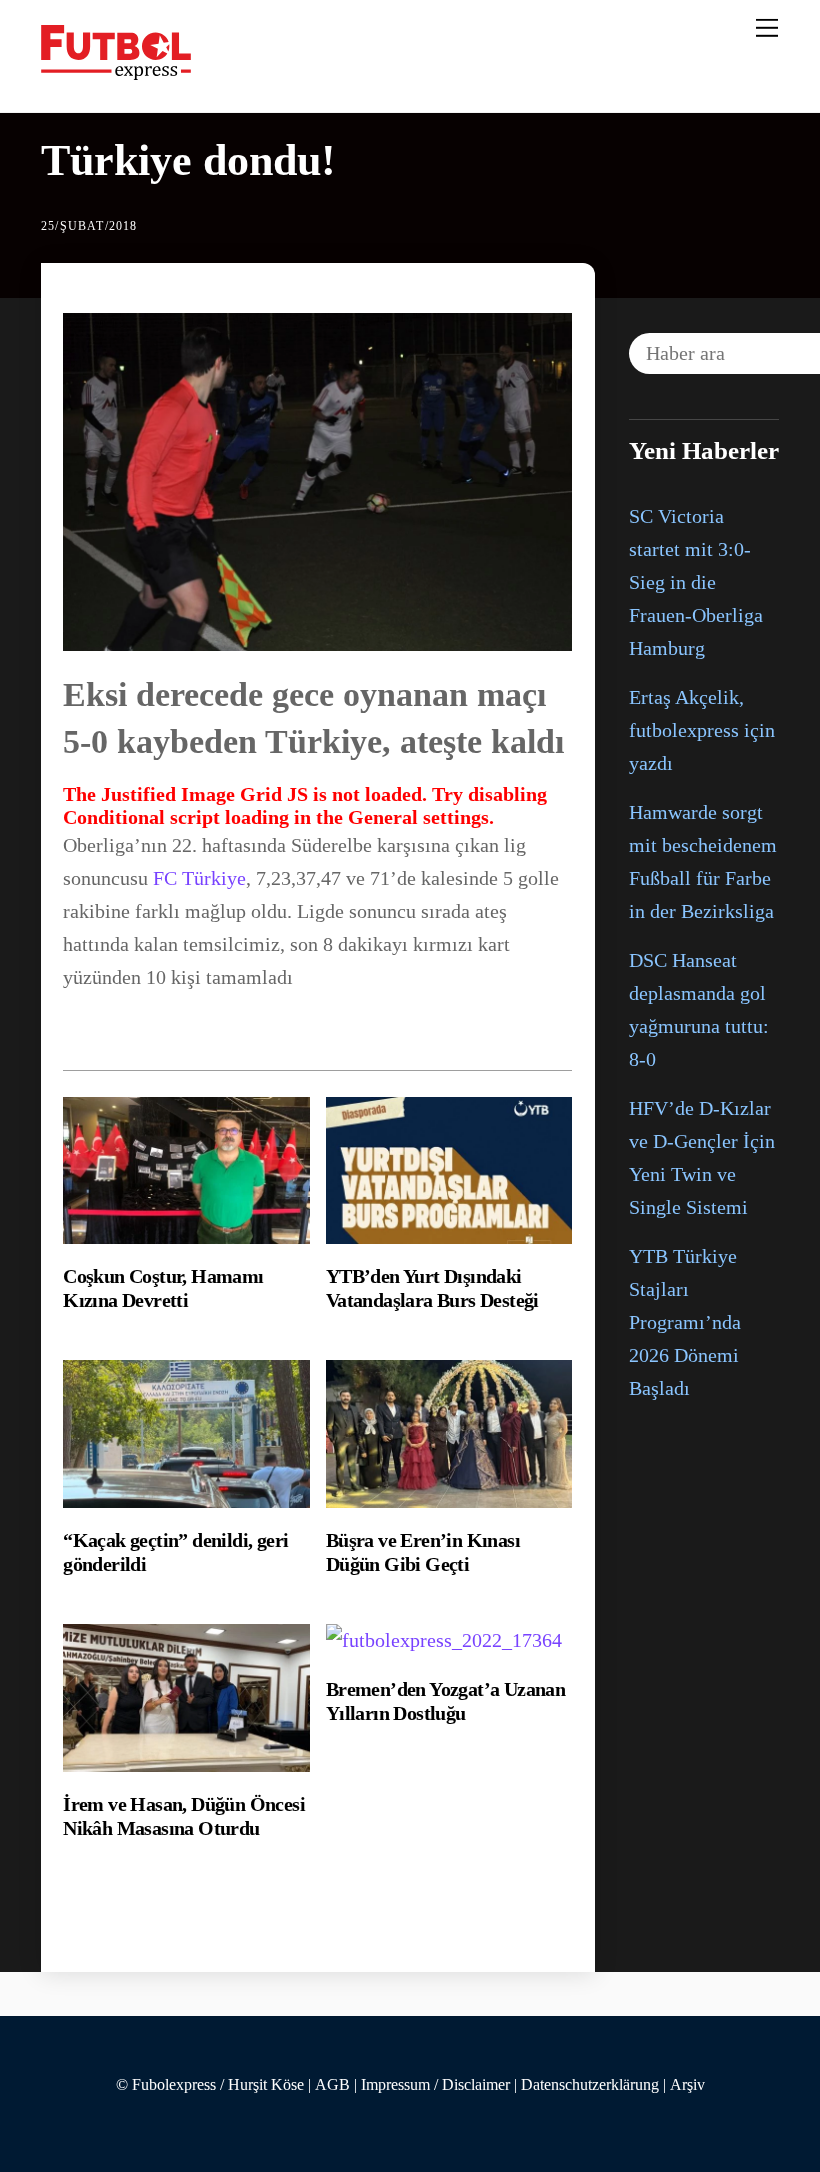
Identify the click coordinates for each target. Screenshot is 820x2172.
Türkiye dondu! (188, 160)
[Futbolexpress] (116, 72)
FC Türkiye (199, 878)
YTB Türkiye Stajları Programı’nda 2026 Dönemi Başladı (685, 1322)
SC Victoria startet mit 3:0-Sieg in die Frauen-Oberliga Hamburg (696, 582)
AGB (332, 2085)
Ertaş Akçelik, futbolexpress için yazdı (702, 730)
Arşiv (687, 2085)
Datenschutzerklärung (590, 2085)
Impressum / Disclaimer (435, 2085)
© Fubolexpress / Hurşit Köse (210, 2085)
